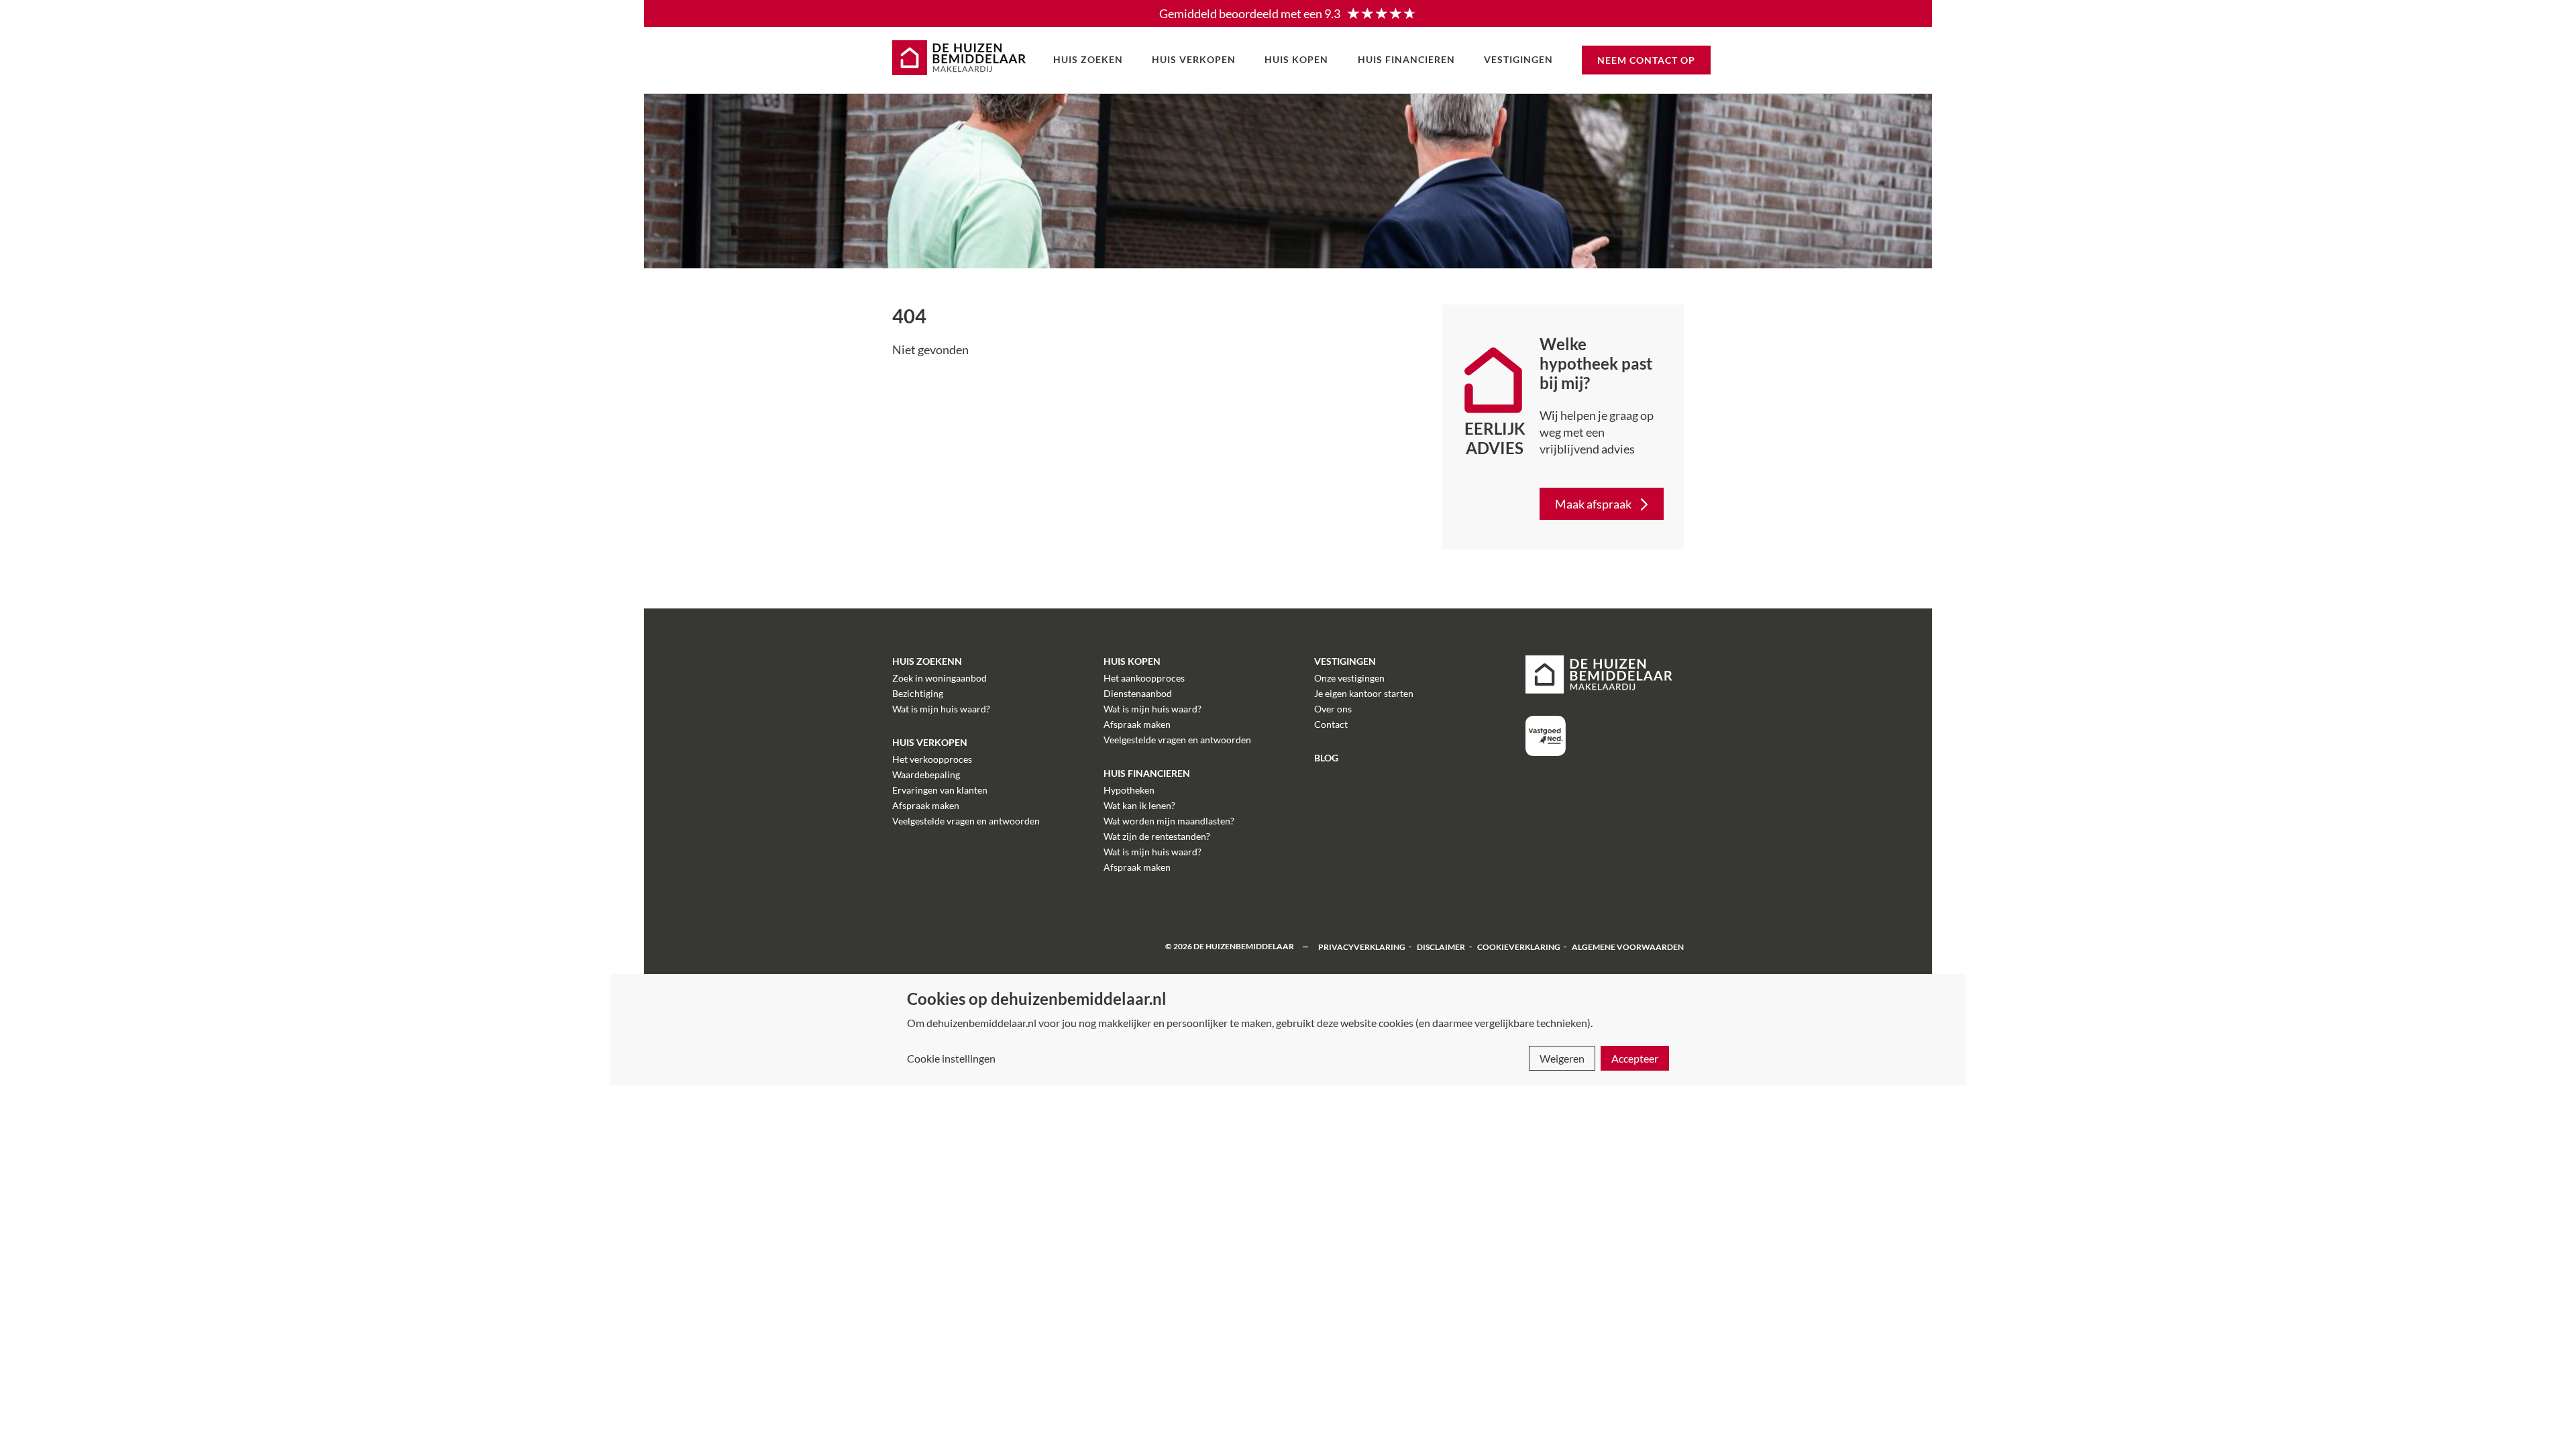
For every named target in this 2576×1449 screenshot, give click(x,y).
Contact (1331, 724)
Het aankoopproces (1144, 678)
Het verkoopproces (932, 759)
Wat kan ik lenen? (1139, 805)
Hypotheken (1129, 790)
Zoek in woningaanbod (940, 678)
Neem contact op (1646, 60)
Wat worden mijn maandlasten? (1169, 821)
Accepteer (1635, 1058)
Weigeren (1562, 1058)
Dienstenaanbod (1138, 693)
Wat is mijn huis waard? (941, 709)
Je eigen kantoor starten (1364, 693)
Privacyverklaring (1362, 946)
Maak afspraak (1593, 504)
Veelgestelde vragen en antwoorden (966, 821)
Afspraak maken (926, 805)
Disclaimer (1441, 946)
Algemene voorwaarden (1628, 946)
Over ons (1333, 709)
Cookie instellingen (951, 1058)
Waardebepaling (926, 774)
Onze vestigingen (1349, 678)
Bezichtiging (918, 693)
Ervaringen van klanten (940, 790)
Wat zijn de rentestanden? (1157, 836)
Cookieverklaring (1519, 946)
